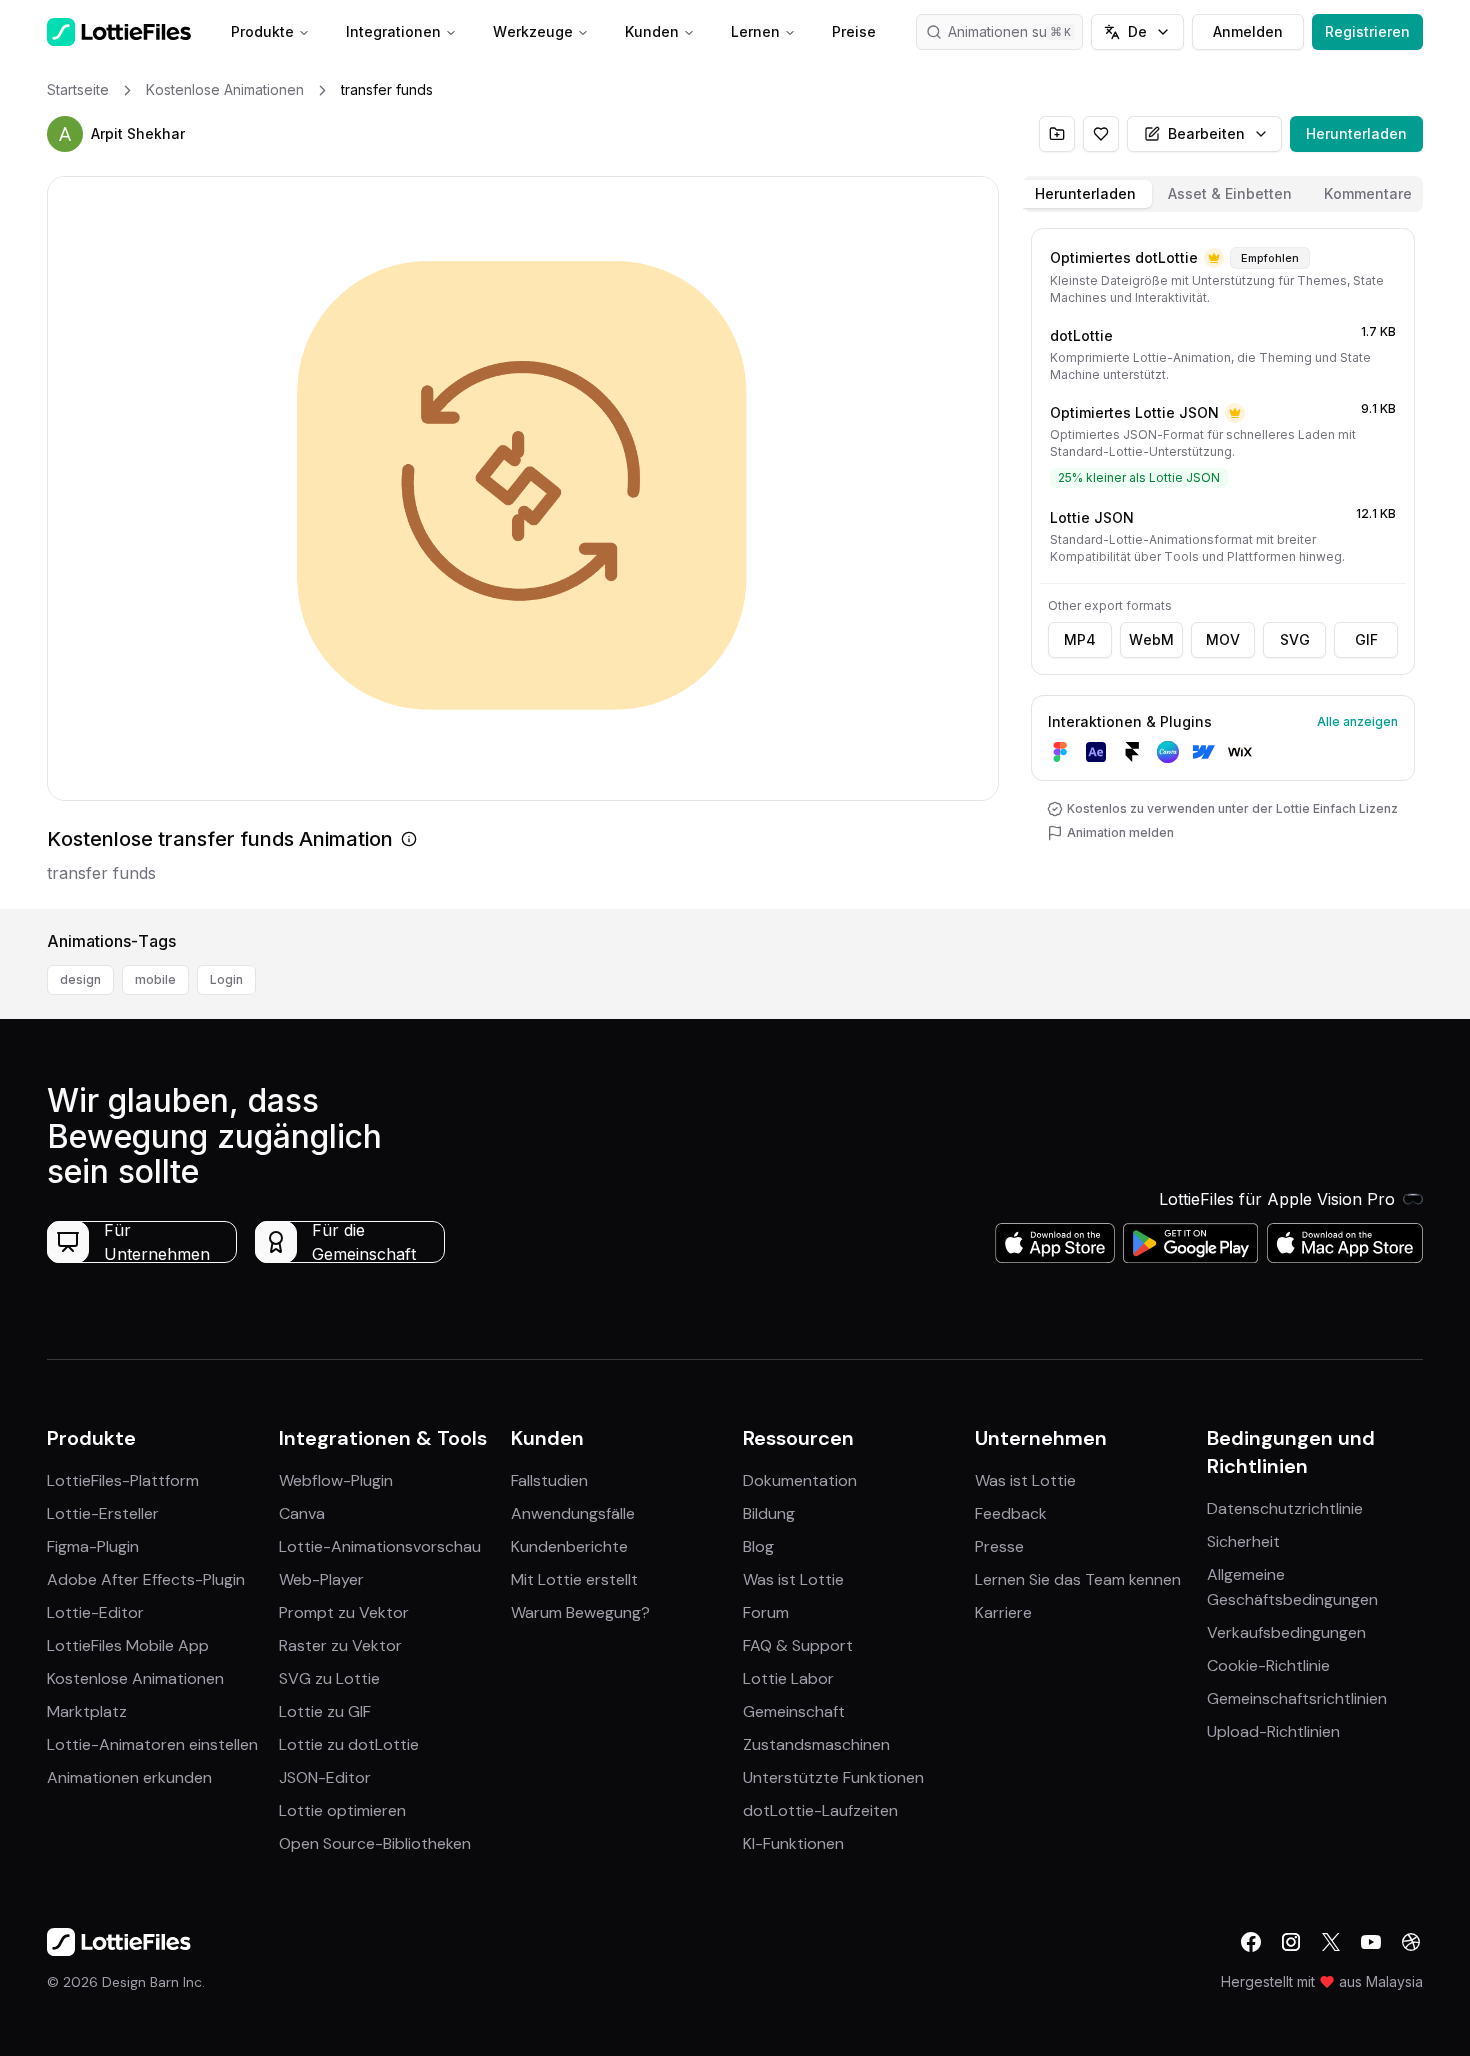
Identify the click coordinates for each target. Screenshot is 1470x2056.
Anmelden (1248, 31)
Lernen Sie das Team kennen (1078, 1579)
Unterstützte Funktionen (833, 1777)
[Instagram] (1291, 1942)
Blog (758, 1546)
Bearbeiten (1206, 133)
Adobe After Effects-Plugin (146, 1579)
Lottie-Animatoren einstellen (152, 1744)
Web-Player (321, 1579)
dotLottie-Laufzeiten (820, 1810)
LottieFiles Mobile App (128, 1645)
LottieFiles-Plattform (123, 1480)
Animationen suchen (1014, 31)
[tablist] (1223, 194)
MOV (1223, 639)
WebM (1151, 639)
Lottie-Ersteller (103, 1513)
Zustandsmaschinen (816, 1744)
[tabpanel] (1223, 564)
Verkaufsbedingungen (1286, 1632)
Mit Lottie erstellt (574, 1579)
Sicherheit (1243, 1541)
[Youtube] (1371, 1942)
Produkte (262, 31)
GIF (1366, 639)
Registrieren (1367, 31)
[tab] (1085, 194)
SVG (1295, 639)
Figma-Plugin (93, 1546)
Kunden (652, 31)
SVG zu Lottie (329, 1678)
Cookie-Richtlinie (1268, 1665)
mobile (155, 979)
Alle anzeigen (1357, 721)
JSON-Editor (325, 1777)
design (80, 979)
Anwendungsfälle (573, 1513)
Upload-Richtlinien (1273, 1731)
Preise (854, 31)
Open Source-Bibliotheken (375, 1843)
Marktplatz (87, 1711)
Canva (302, 1513)
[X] (1331, 1942)
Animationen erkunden (129, 1777)
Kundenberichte (569, 1546)
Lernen (755, 31)
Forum (766, 1612)
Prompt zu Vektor (344, 1612)
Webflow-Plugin (336, 1480)
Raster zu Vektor (340, 1645)
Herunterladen (1356, 133)
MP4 (1080, 639)
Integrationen (393, 31)
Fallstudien (549, 1480)
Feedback (1011, 1513)
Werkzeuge (533, 31)
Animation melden (1120, 832)
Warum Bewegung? (580, 1612)
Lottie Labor (788, 1678)
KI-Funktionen (793, 1843)
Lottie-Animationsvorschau (380, 1546)
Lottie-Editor (95, 1612)
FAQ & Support (798, 1645)
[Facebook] (1251, 1942)
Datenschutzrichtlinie (1285, 1508)
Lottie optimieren (342, 1810)
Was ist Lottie (793, 1579)
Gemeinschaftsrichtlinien (1297, 1698)
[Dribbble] (1411, 1942)
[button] (65, 134)
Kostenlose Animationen (135, 1678)
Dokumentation (800, 1480)
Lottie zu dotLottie (349, 1744)
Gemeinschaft (794, 1711)
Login (226, 979)
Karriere (1003, 1612)
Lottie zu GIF (325, 1711)
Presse (999, 1546)
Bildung (769, 1513)
